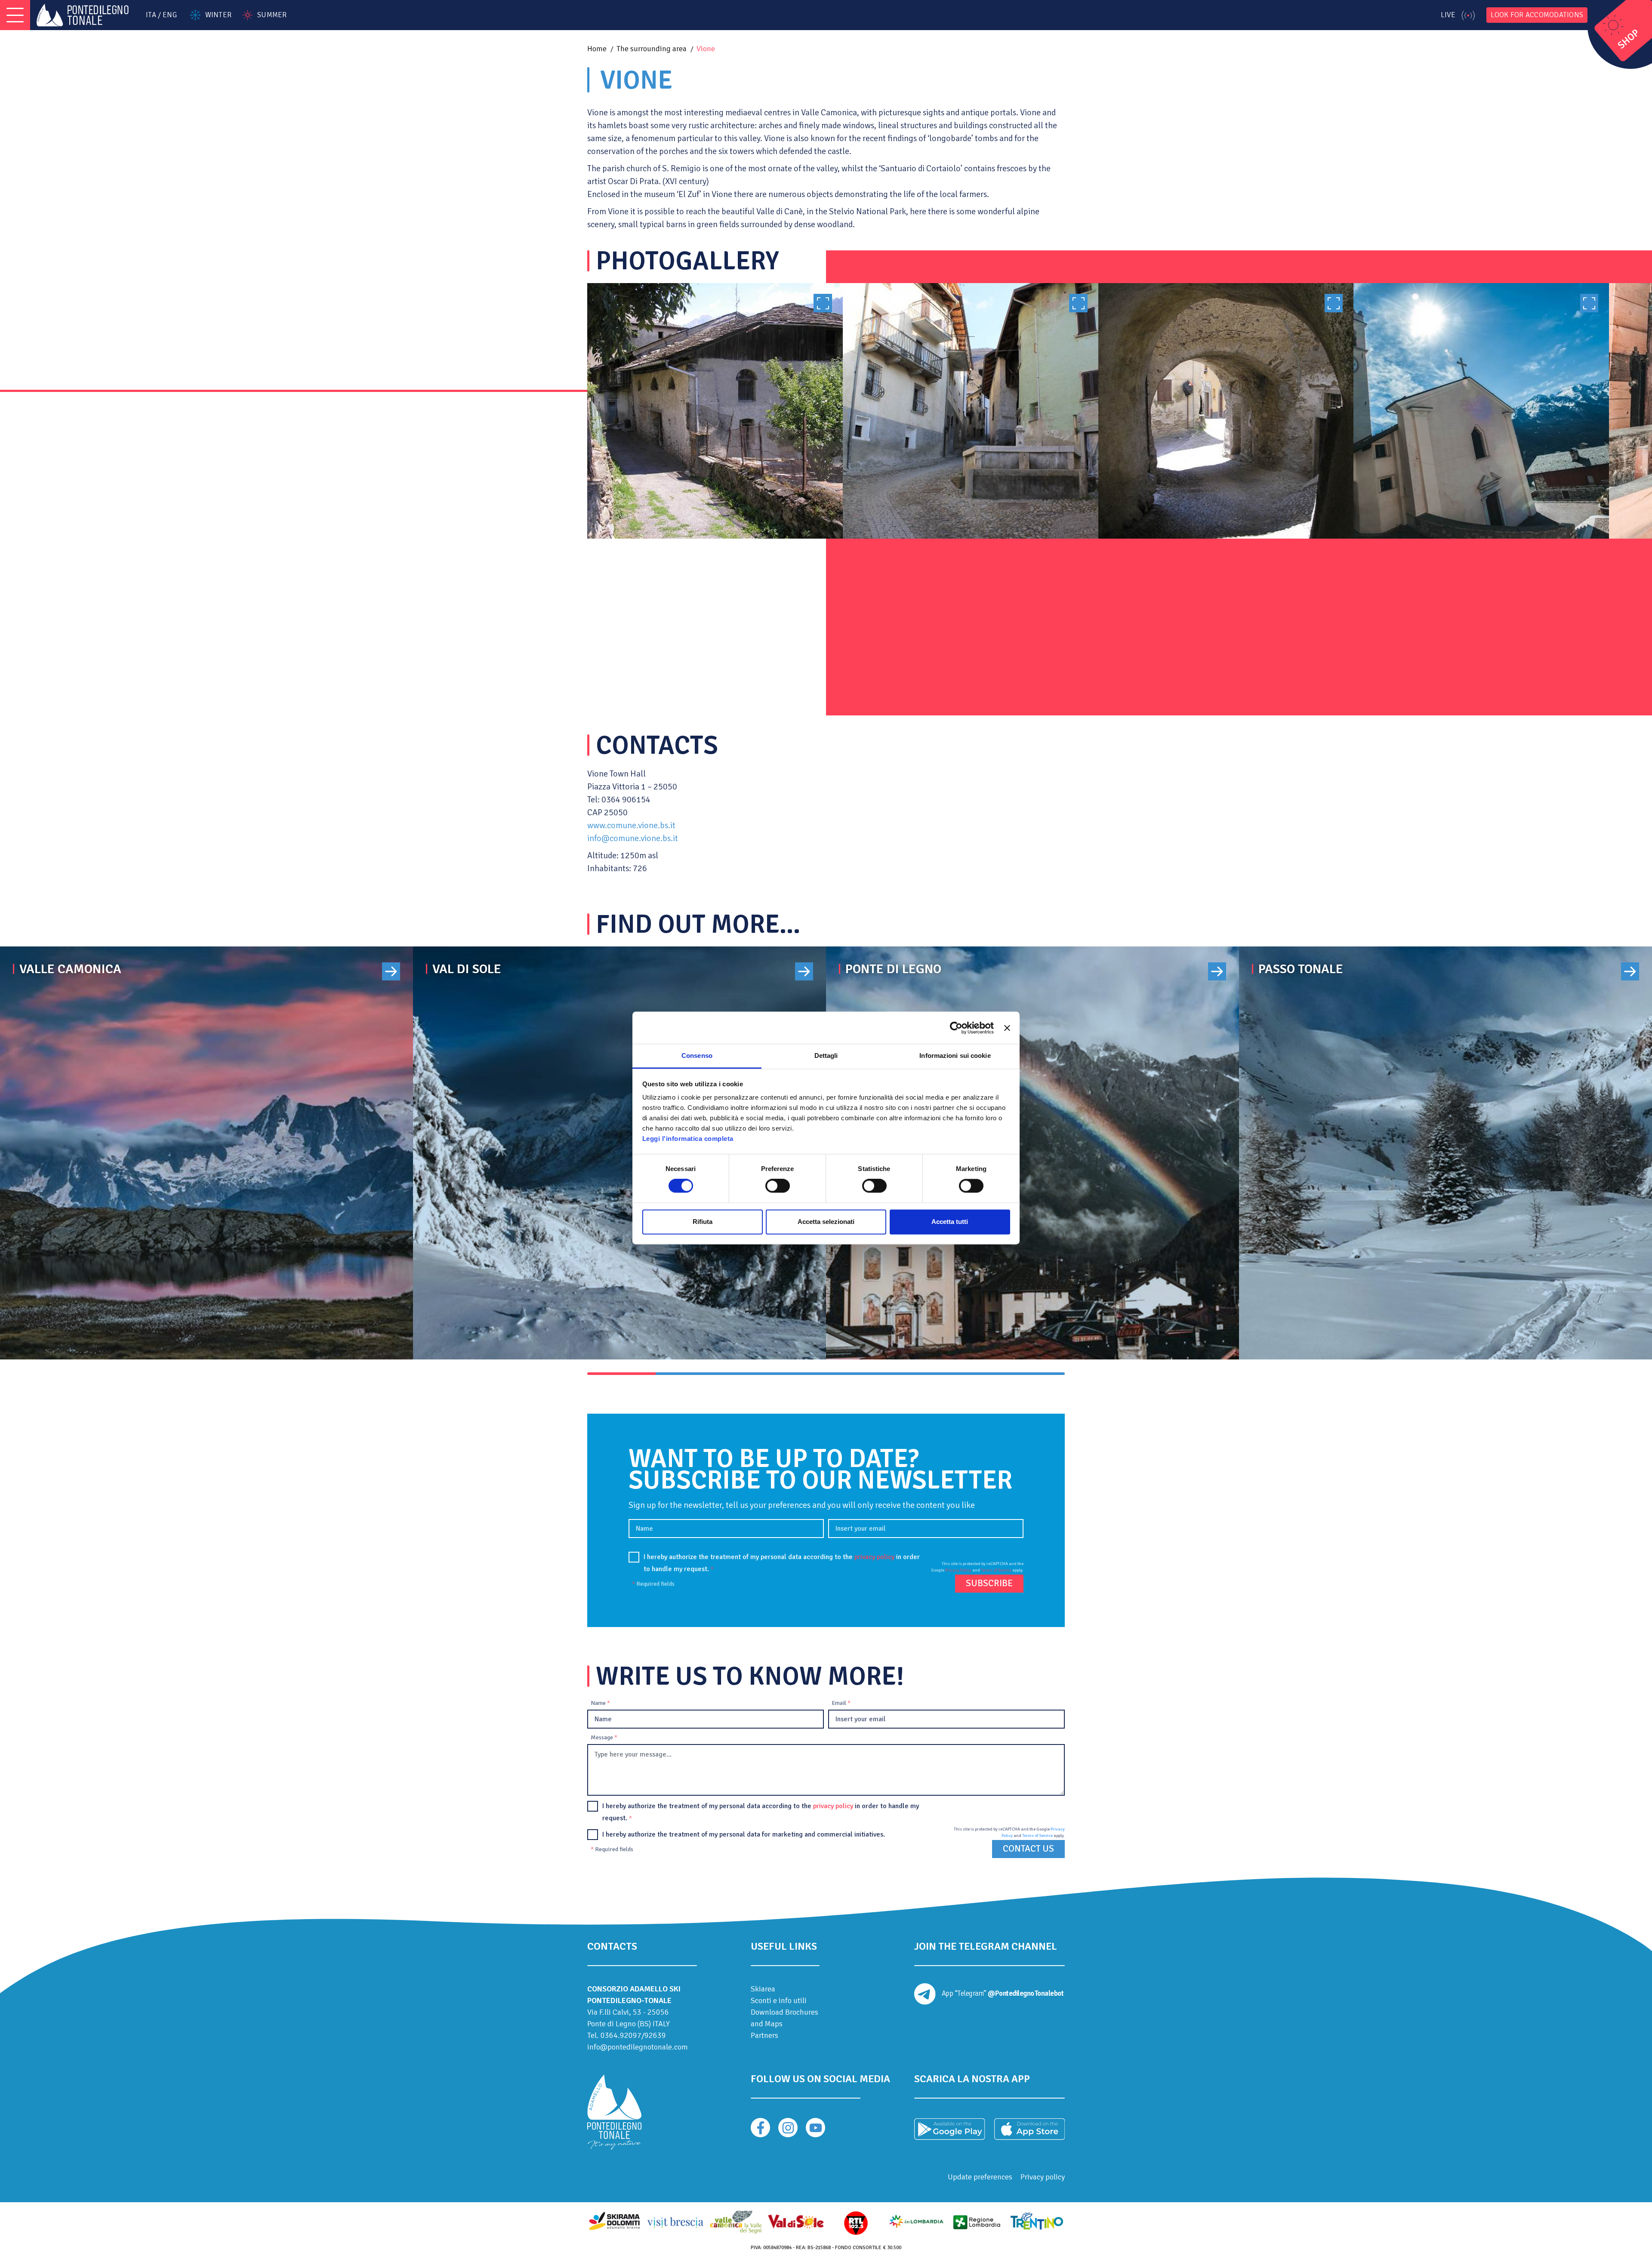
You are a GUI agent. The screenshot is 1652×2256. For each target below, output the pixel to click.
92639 (655, 2035)
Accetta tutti (950, 1222)
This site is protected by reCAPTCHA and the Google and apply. (977, 1567)
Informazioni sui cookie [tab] (955, 1056)
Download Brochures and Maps (784, 2018)
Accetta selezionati (826, 1222)
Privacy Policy (958, 1570)
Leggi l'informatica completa (688, 1139)
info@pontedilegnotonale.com (638, 2047)
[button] (621, 1374)
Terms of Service (996, 1570)
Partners (764, 2035)
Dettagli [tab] (826, 1056)
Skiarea (763, 1989)
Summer (272, 15)
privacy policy (874, 1557)
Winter (218, 15)
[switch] (778, 1186)
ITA (151, 15)
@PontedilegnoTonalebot (1026, 1993)
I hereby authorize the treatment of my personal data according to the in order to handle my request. (782, 1563)
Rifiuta (703, 1222)
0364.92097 (621, 2035)
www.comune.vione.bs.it (631, 825)
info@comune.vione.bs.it (633, 838)
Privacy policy (1043, 2177)
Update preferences (980, 2177)
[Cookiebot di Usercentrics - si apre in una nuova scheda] (956, 1028)
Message (604, 1737)
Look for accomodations (1537, 15)
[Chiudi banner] (1007, 1028)
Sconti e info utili (779, 2000)
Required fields (653, 1584)
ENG (170, 15)
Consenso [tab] (697, 1056)
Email (841, 1703)
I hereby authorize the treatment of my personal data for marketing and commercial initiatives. (744, 1834)
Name (600, 1703)
